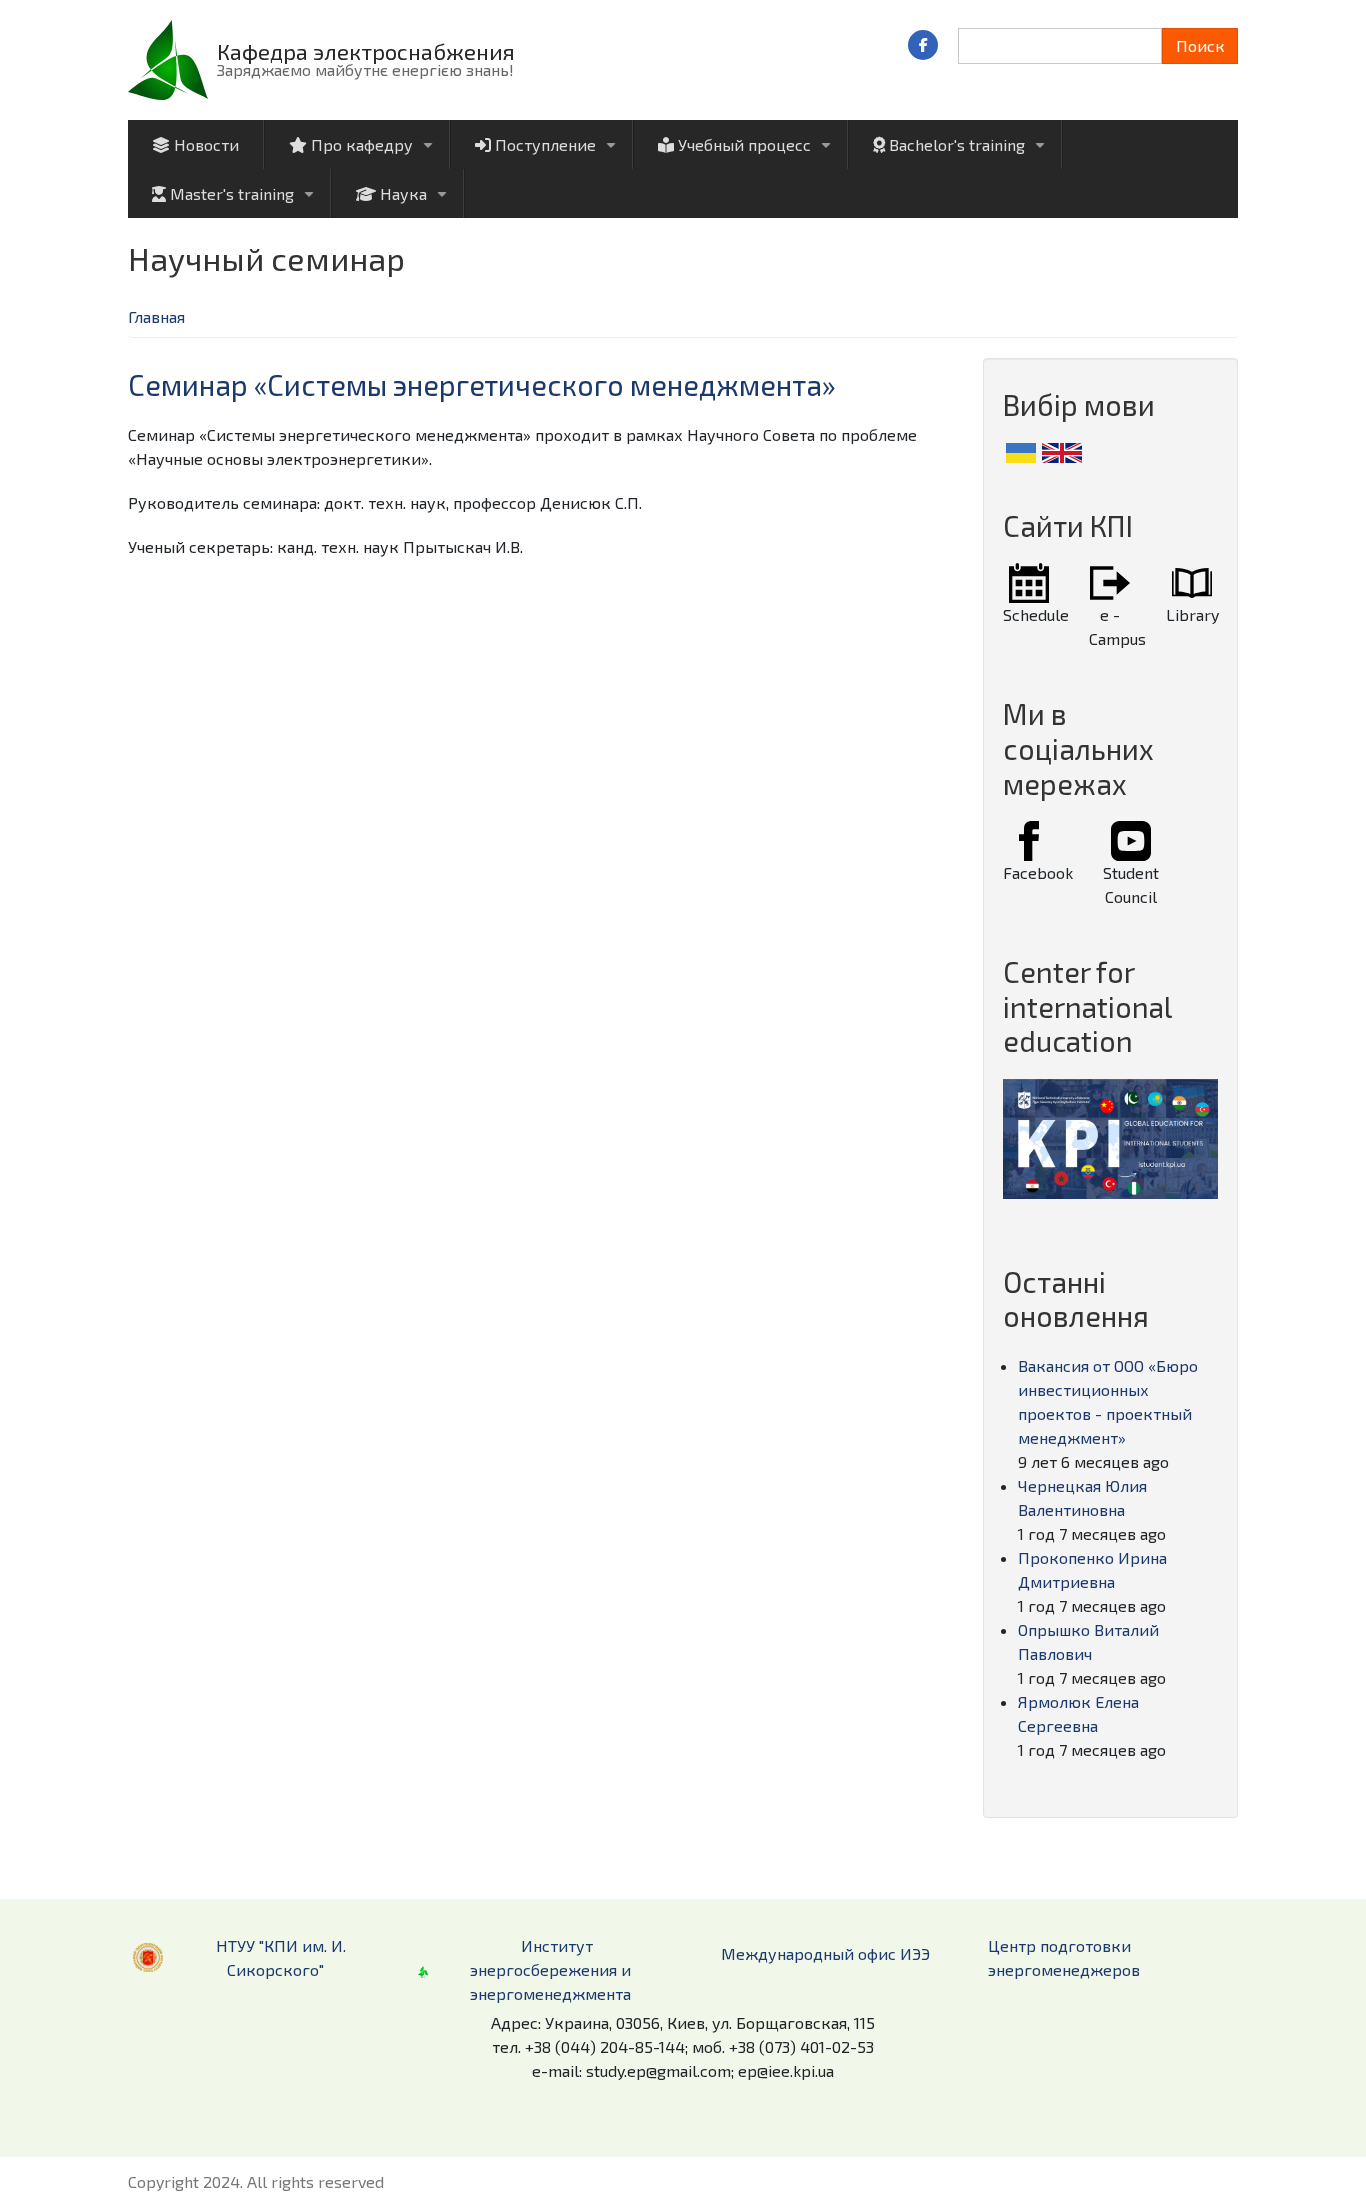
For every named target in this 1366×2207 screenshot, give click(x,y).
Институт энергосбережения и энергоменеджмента (550, 1969)
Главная (156, 316)
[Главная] (168, 57)
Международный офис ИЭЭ (825, 1953)
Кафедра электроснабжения (366, 51)
